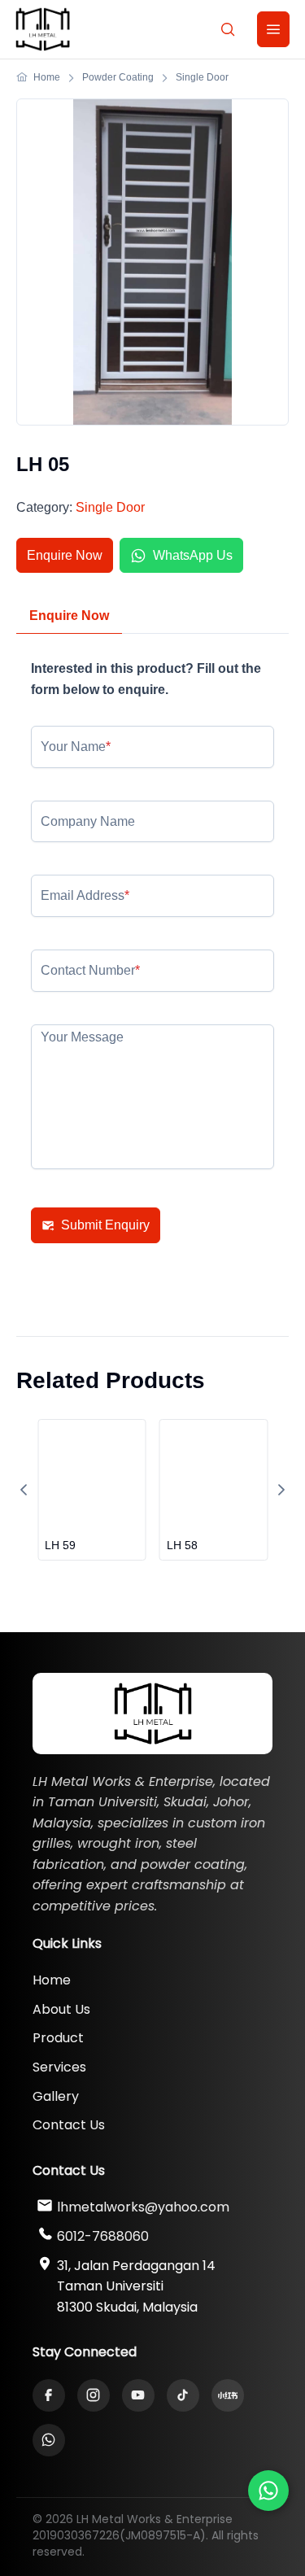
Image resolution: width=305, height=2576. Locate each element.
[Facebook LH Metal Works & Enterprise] (49, 2395)
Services (59, 2067)
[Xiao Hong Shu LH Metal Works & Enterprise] (228, 2395)
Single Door (110, 507)
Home (52, 1980)
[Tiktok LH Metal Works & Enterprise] (183, 2395)
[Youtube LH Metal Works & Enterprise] (138, 2395)
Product (58, 2038)
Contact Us (69, 2125)
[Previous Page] (24, 1490)
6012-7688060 (103, 2236)
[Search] (228, 29)
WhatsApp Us (193, 555)
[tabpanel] (152, 983)
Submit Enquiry (105, 1225)
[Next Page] (281, 1490)
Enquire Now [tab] (69, 616)
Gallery (56, 2096)
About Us (61, 2009)
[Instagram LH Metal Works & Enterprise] (94, 2395)
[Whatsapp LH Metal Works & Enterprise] (268, 2491)
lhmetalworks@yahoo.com (143, 2207)
